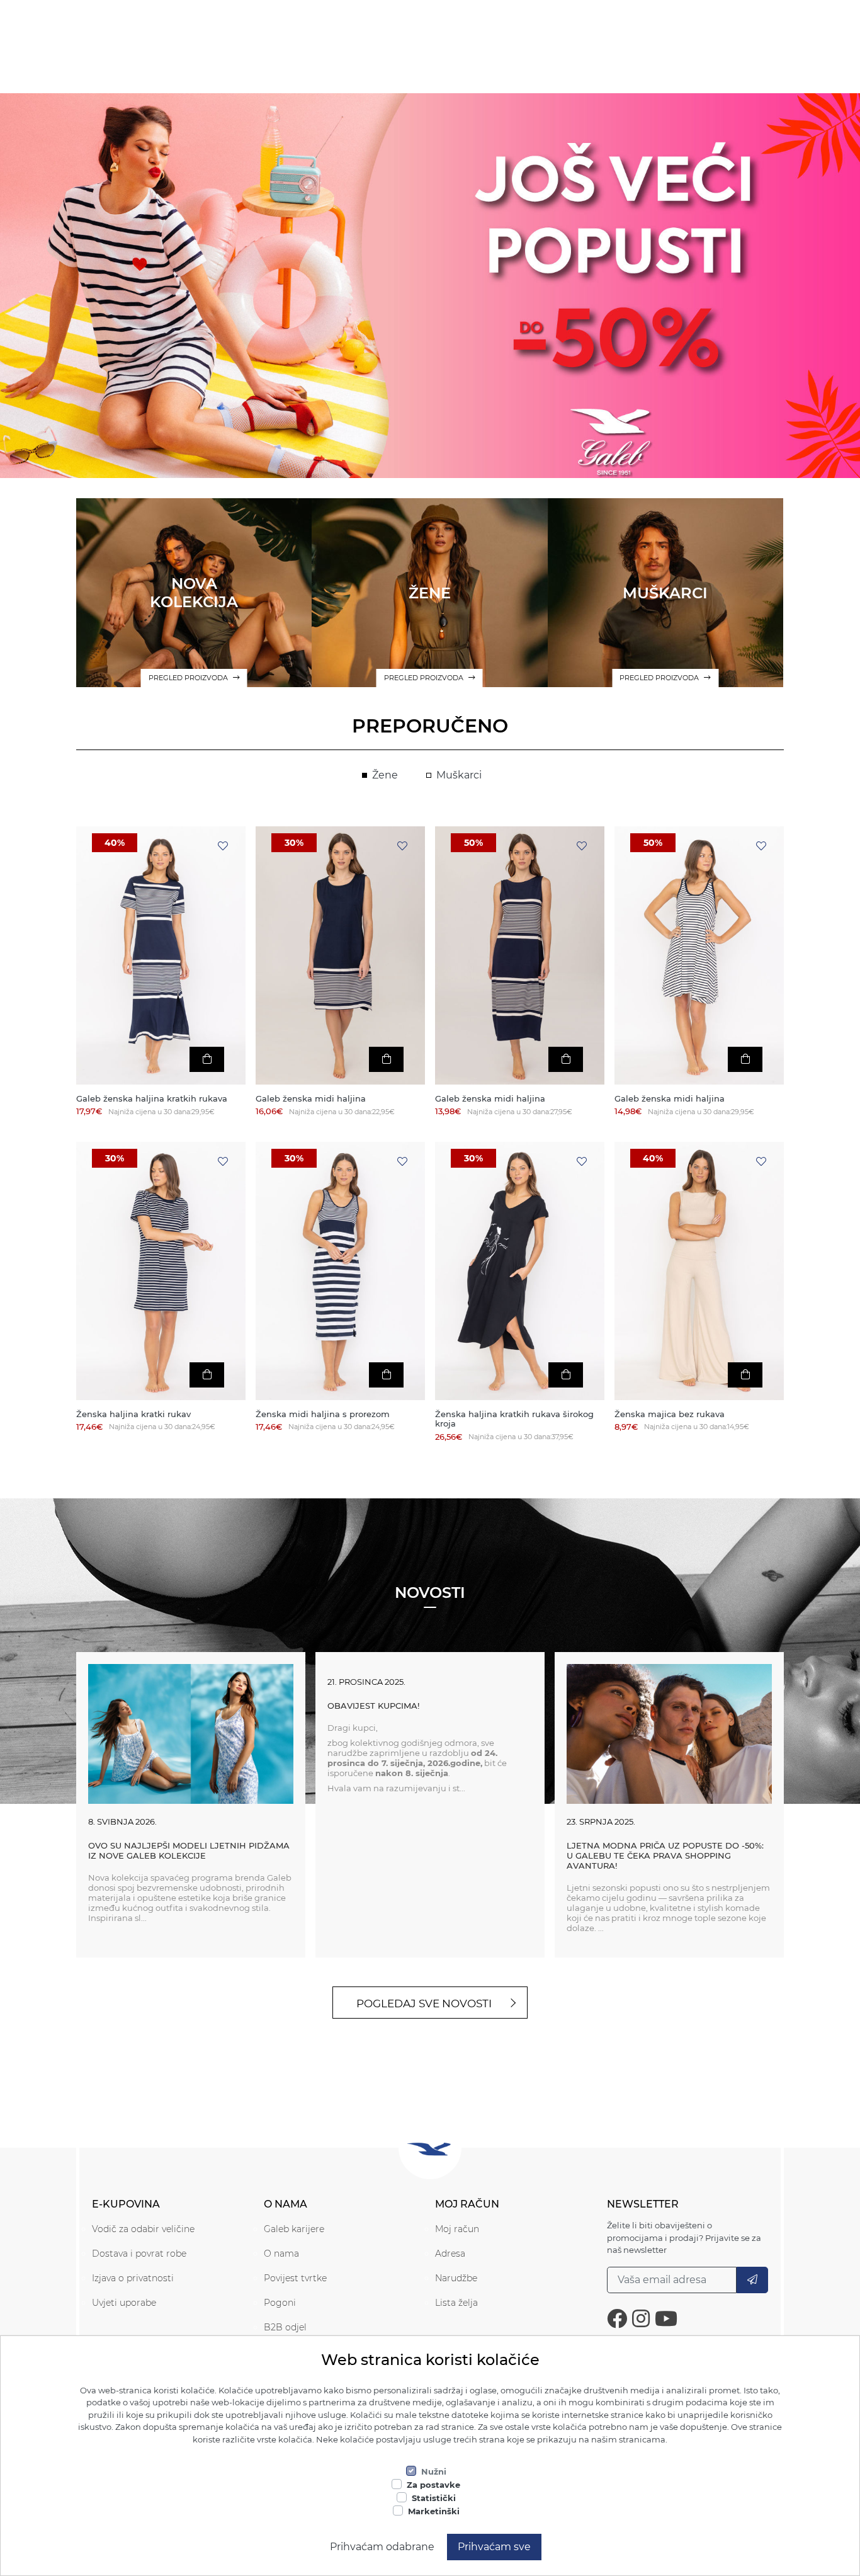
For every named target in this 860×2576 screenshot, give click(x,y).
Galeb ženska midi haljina (311, 1099)
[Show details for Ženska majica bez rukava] (699, 1271)
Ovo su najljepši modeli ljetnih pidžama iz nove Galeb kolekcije (189, 1850)
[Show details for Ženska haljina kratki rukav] (161, 1271)
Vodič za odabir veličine (143, 2229)
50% (473, 843)
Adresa (450, 2254)
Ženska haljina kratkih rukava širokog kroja (514, 1419)
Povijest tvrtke (295, 2278)
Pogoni (280, 2303)
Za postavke (433, 2485)
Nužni (434, 2471)
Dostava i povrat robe (139, 2254)
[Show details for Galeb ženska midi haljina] (340, 955)
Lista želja (456, 2303)
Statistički (434, 2498)
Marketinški (434, 2511)
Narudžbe (456, 2278)
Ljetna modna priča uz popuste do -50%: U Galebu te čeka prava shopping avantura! (665, 1855)
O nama (281, 2254)
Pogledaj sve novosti (424, 2003)
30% (294, 843)
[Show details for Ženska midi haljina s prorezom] (340, 1271)
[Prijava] (752, 2280)
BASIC (430, 312)
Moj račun (457, 2229)
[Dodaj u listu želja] (223, 846)
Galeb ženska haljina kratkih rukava (152, 1099)
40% (115, 843)
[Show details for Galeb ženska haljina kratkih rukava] (161, 955)
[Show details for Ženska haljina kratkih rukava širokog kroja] (520, 1271)
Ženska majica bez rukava (670, 1414)
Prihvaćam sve (494, 2547)
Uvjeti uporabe (124, 2303)
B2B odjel (285, 2327)
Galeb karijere (294, 2229)
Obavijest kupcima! (373, 1706)
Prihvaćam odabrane (382, 2547)
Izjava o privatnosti (133, 2278)
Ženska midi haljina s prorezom (323, 1414)
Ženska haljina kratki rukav (133, 1414)
